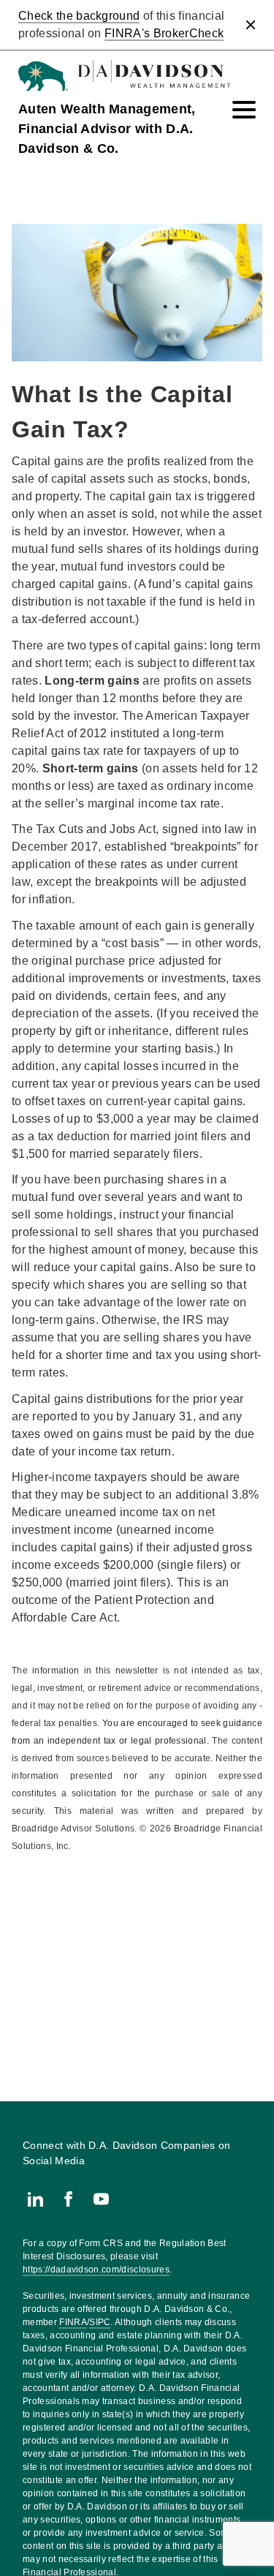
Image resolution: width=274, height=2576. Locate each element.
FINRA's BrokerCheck (164, 33)
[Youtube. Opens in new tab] (101, 2199)
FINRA (73, 2322)
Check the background (79, 16)
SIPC (100, 2322)
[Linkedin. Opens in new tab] (35, 2199)
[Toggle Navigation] (244, 110)
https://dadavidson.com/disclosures (96, 2270)
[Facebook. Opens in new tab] (68, 2199)
